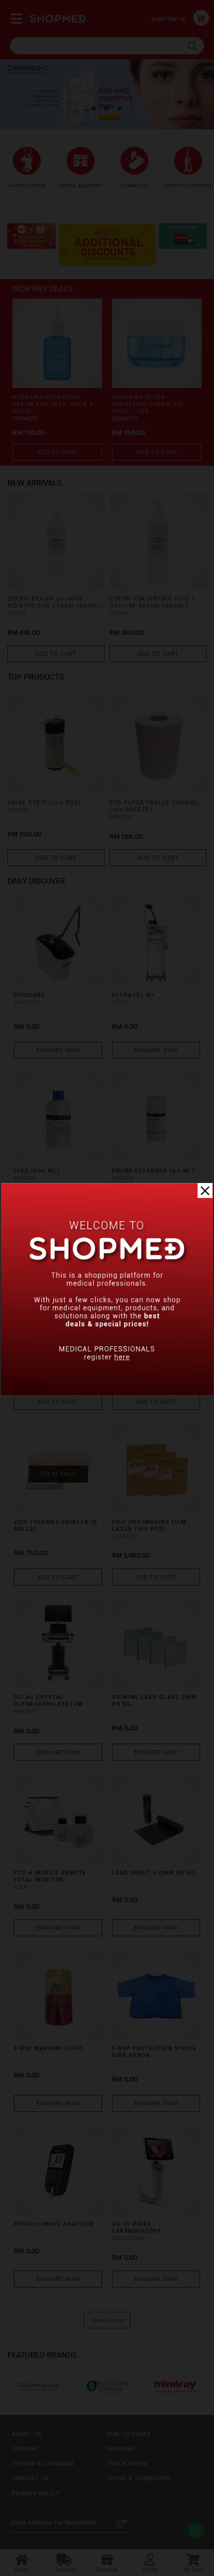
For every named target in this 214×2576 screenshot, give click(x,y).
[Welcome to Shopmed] (107, 1393)
